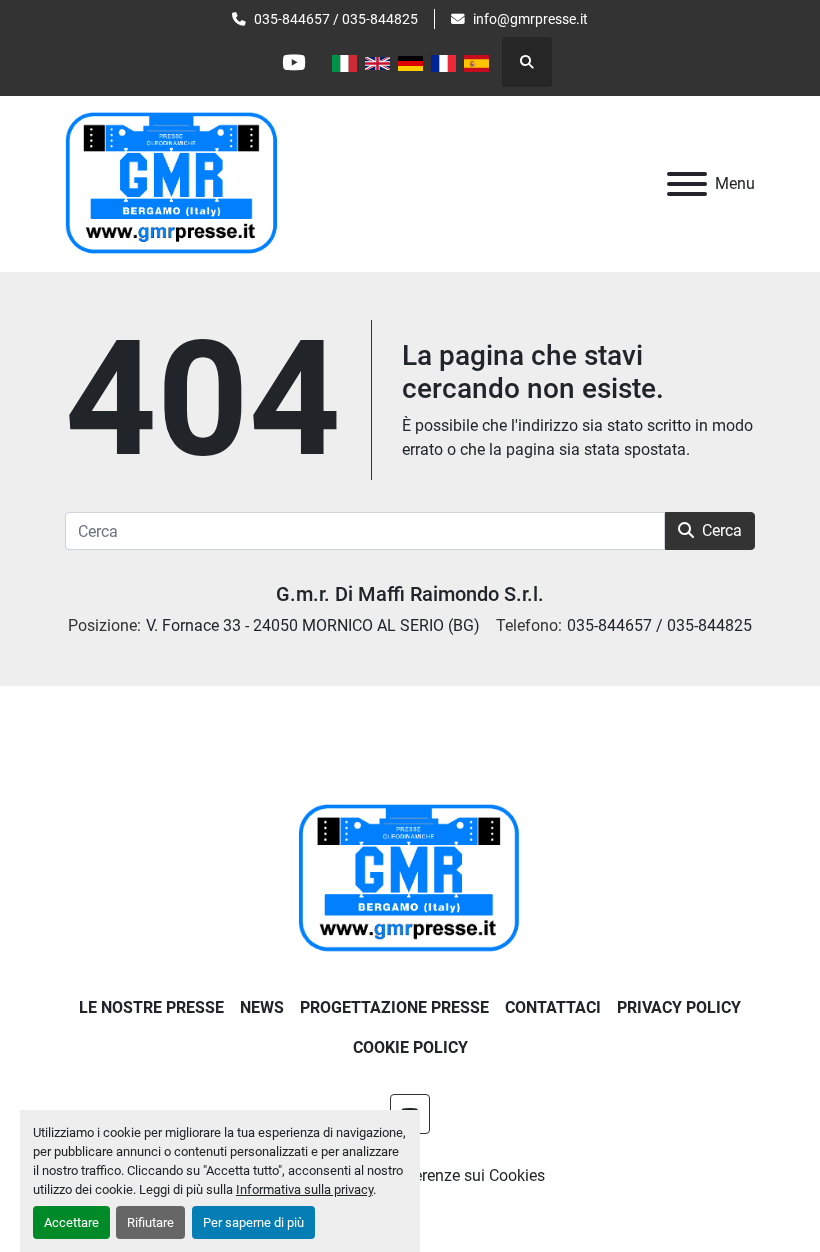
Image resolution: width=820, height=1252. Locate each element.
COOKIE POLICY (410, 1047)
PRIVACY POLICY (679, 1007)
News (262, 1007)
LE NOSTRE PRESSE (151, 1007)
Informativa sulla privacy (304, 1189)
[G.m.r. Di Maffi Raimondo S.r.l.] (410, 878)
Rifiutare (150, 1222)
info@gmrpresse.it (530, 19)
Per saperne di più (253, 1222)
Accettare (71, 1222)
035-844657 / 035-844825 (336, 19)
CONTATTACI (553, 1007)
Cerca (722, 530)
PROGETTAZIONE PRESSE (394, 1007)
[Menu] (687, 184)
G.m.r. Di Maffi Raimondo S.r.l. (410, 594)
